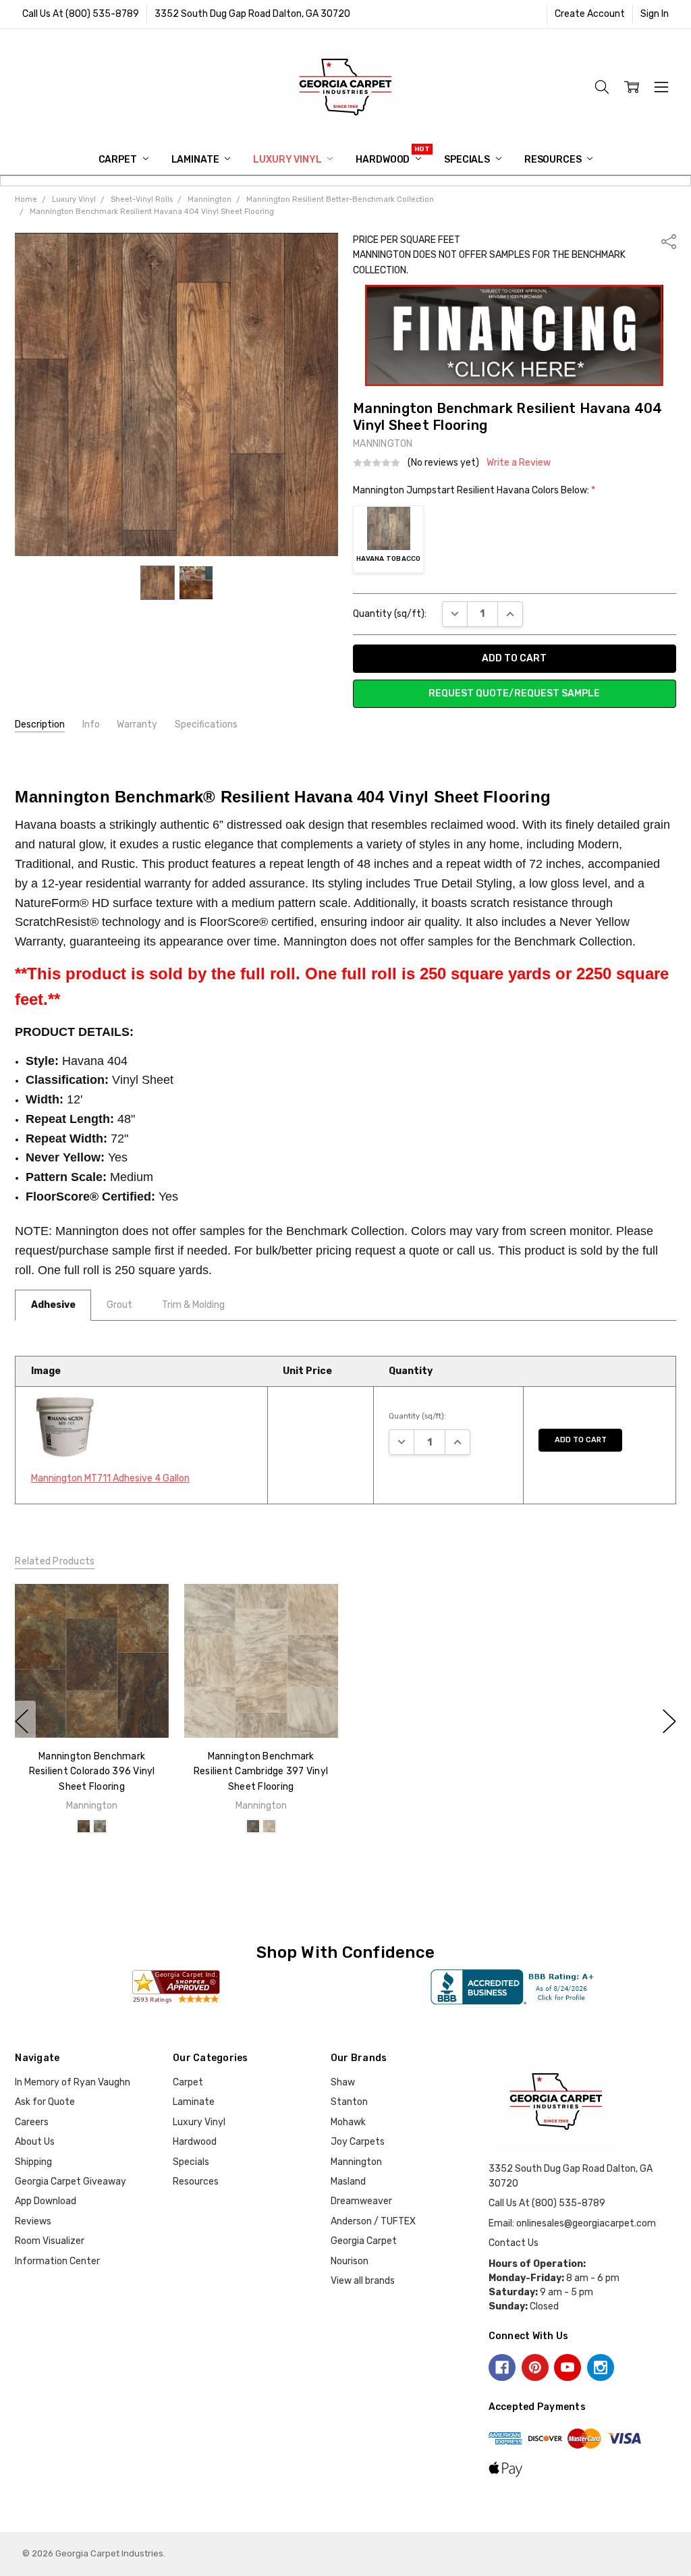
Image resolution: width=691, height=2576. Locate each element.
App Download (46, 2201)
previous (22, 1722)
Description (40, 724)
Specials (468, 160)
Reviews (33, 2221)
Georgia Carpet (364, 2241)
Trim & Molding (193, 1305)
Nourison (350, 2261)
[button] (515, 335)
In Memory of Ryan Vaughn (73, 2082)
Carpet (119, 160)
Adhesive (53, 1305)
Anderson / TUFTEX (373, 2221)
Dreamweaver (361, 2201)
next (669, 1722)
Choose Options (92, 1710)
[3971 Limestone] (269, 1826)
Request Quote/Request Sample (514, 693)
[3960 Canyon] (84, 1826)
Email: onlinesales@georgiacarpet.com (572, 2223)
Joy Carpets (358, 2142)
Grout (119, 1305)
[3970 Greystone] (253, 1826)
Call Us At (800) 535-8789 (81, 14)
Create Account (590, 14)
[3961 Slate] (100, 1826)
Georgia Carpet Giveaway (71, 2182)
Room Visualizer (50, 2241)
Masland (348, 2182)
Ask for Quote (45, 2102)
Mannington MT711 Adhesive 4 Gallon (110, 1478)
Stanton (349, 2102)
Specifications (206, 724)
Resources (554, 160)
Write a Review (519, 463)
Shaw (343, 2082)
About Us (35, 2142)
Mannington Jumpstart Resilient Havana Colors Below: (474, 490)
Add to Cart (581, 1440)
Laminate (196, 160)
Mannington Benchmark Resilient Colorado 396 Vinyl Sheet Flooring (92, 1772)
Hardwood (384, 160)
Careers (32, 2122)
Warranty (137, 724)
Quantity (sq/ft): (390, 614)
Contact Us (514, 2243)
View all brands (363, 2281)
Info (91, 724)
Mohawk (348, 2122)
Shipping (33, 2162)
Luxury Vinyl (288, 160)
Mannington (356, 2162)
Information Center (57, 2261)
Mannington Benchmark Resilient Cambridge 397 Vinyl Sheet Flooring (261, 1772)
